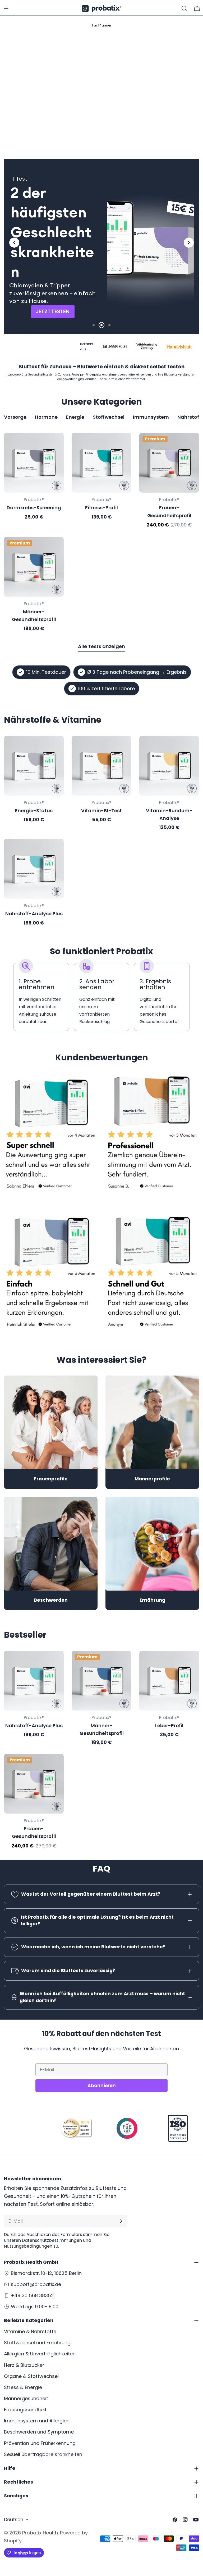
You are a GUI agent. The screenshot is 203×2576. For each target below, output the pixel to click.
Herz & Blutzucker (24, 2365)
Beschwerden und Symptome (39, 2432)
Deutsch (14, 2519)
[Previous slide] (14, 243)
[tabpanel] (101, 532)
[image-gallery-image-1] (51, 1136)
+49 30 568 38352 (32, 2295)
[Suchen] (184, 8)
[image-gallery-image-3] (51, 1274)
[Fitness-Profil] (101, 463)
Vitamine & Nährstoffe (30, 2331)
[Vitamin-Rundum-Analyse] (169, 766)
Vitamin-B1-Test (101, 811)
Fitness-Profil (101, 508)
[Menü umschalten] (6, 8)
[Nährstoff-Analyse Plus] (34, 869)
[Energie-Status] (34, 766)
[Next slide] (189, 243)
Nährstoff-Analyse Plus (34, 914)
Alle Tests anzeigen (101, 646)
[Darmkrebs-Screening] (34, 463)
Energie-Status (34, 811)
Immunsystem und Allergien (37, 2421)
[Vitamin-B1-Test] (101, 766)
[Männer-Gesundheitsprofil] (34, 567)
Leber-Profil (169, 1725)
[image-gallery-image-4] (152, 1274)
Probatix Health (40, 2533)
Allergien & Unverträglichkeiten (40, 2354)
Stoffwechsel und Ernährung (37, 2343)
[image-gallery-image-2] (152, 1136)
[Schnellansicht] (56, 444)
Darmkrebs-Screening (34, 508)
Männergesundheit (26, 2398)
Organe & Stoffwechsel (31, 2376)
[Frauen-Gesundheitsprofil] (169, 463)
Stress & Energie (23, 2387)
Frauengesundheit (25, 2410)
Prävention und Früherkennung (40, 2443)
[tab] (90, 130)
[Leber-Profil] (169, 1681)
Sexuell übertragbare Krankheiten (43, 2454)
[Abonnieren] (121, 2221)
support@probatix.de (36, 2284)
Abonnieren (102, 2085)
